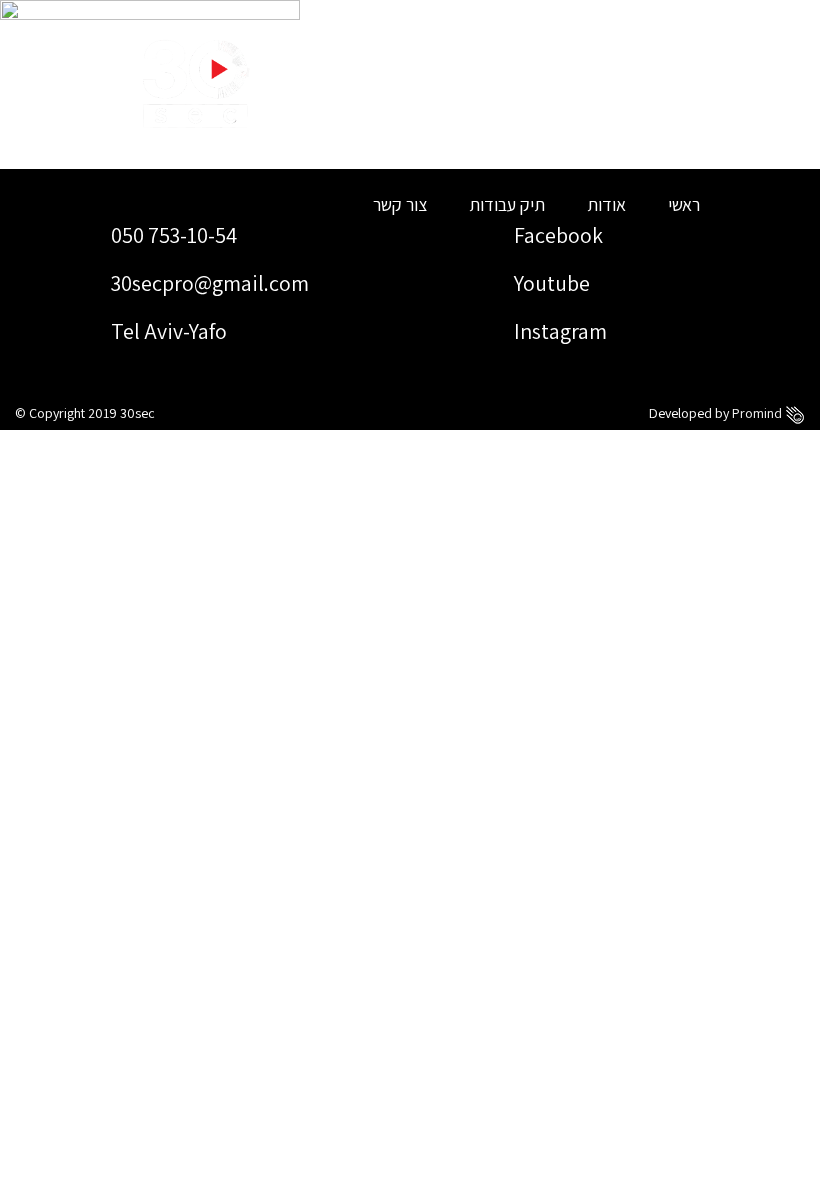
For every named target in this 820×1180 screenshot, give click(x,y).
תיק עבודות (507, 204)
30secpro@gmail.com (208, 283)
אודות (606, 204)
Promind (758, 413)
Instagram (558, 331)
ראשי (684, 204)
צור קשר (400, 204)
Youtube (550, 283)
